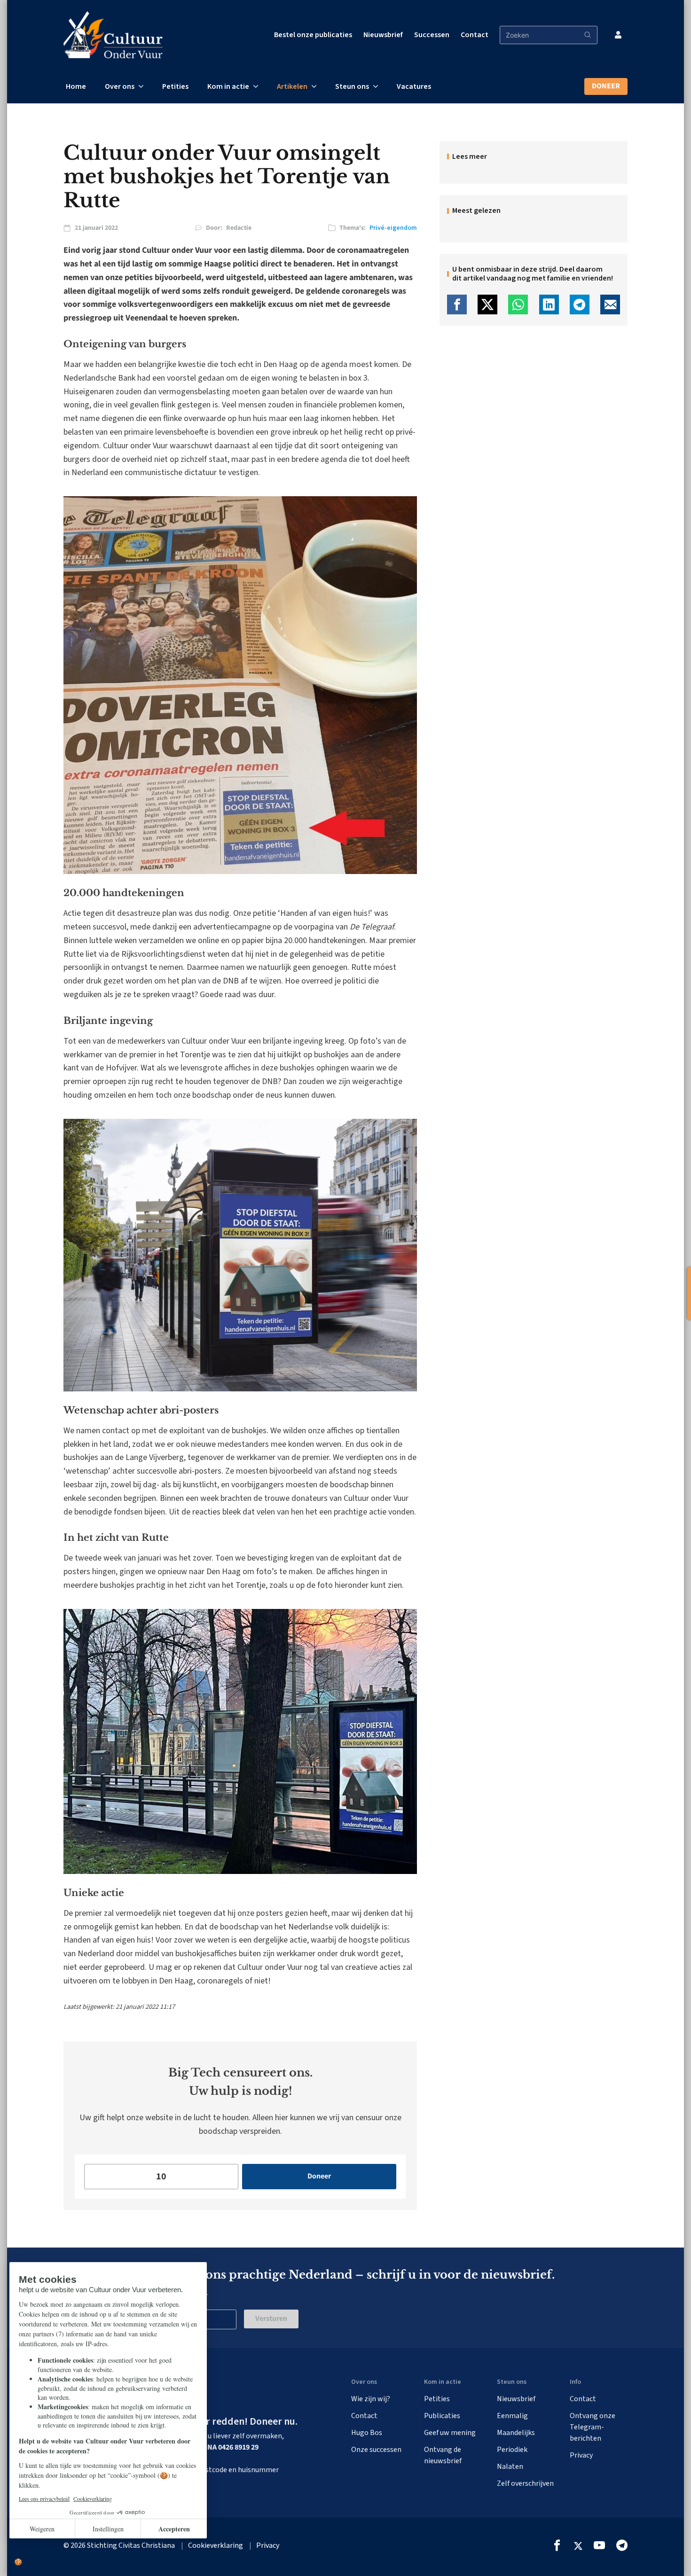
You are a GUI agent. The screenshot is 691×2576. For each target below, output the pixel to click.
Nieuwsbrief (383, 35)
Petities (175, 86)
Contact (475, 35)
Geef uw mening (450, 2433)
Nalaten (510, 2467)
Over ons (120, 86)
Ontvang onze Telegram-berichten (593, 2427)
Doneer (606, 86)
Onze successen (376, 2450)
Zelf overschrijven (525, 2483)
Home (76, 86)
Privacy (581, 2455)
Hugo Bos (367, 2433)
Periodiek (512, 2450)
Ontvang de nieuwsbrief (443, 2455)
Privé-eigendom (393, 228)
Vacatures (414, 86)
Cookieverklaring (216, 2545)
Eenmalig (512, 2416)
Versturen (271, 2318)
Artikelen (292, 86)
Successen (432, 35)
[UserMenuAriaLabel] (618, 35)
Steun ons (352, 86)
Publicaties (442, 2416)
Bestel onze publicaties (313, 35)
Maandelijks (516, 2433)
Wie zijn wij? (371, 2399)
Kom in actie (228, 86)
